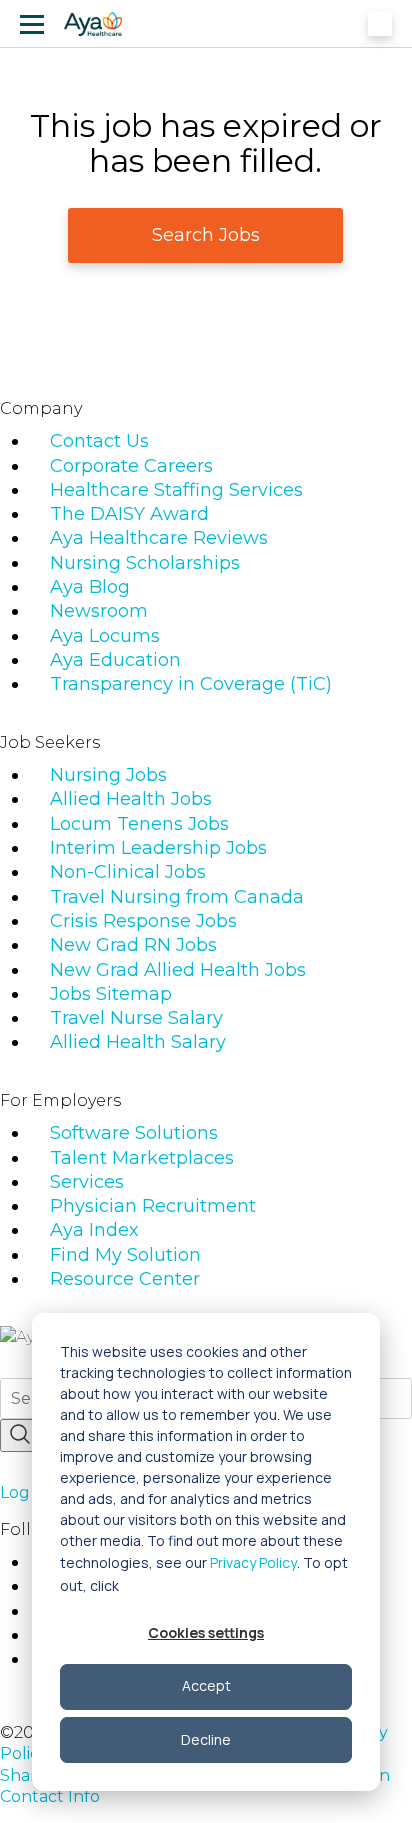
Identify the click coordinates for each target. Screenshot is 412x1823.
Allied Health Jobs (131, 799)
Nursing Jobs (108, 775)
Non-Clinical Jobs (128, 872)
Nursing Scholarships (145, 563)
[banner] (93, 24)
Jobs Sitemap (111, 994)
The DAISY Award (129, 514)
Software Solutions (134, 1133)
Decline (206, 1739)
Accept (206, 1685)
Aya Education (115, 660)
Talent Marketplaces (142, 1158)
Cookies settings (206, 1632)
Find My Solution (125, 1255)
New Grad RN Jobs (133, 945)
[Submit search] (20, 1435)
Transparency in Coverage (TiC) (191, 684)
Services (87, 1182)
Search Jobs (206, 235)
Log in (24, 1492)
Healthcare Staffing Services (176, 490)
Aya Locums (105, 636)
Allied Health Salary (138, 1042)
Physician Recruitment (153, 1206)
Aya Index (94, 1230)
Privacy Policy (253, 1562)
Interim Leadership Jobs (158, 848)
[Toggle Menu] (32, 24)
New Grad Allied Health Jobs (178, 970)
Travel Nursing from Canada (177, 897)
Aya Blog (90, 587)
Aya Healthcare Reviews (159, 538)
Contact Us (99, 441)
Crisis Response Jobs (143, 921)
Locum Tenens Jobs (139, 824)
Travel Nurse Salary (136, 1018)
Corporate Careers (131, 466)
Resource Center (125, 1279)
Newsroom (99, 611)
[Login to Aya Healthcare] (380, 24)
